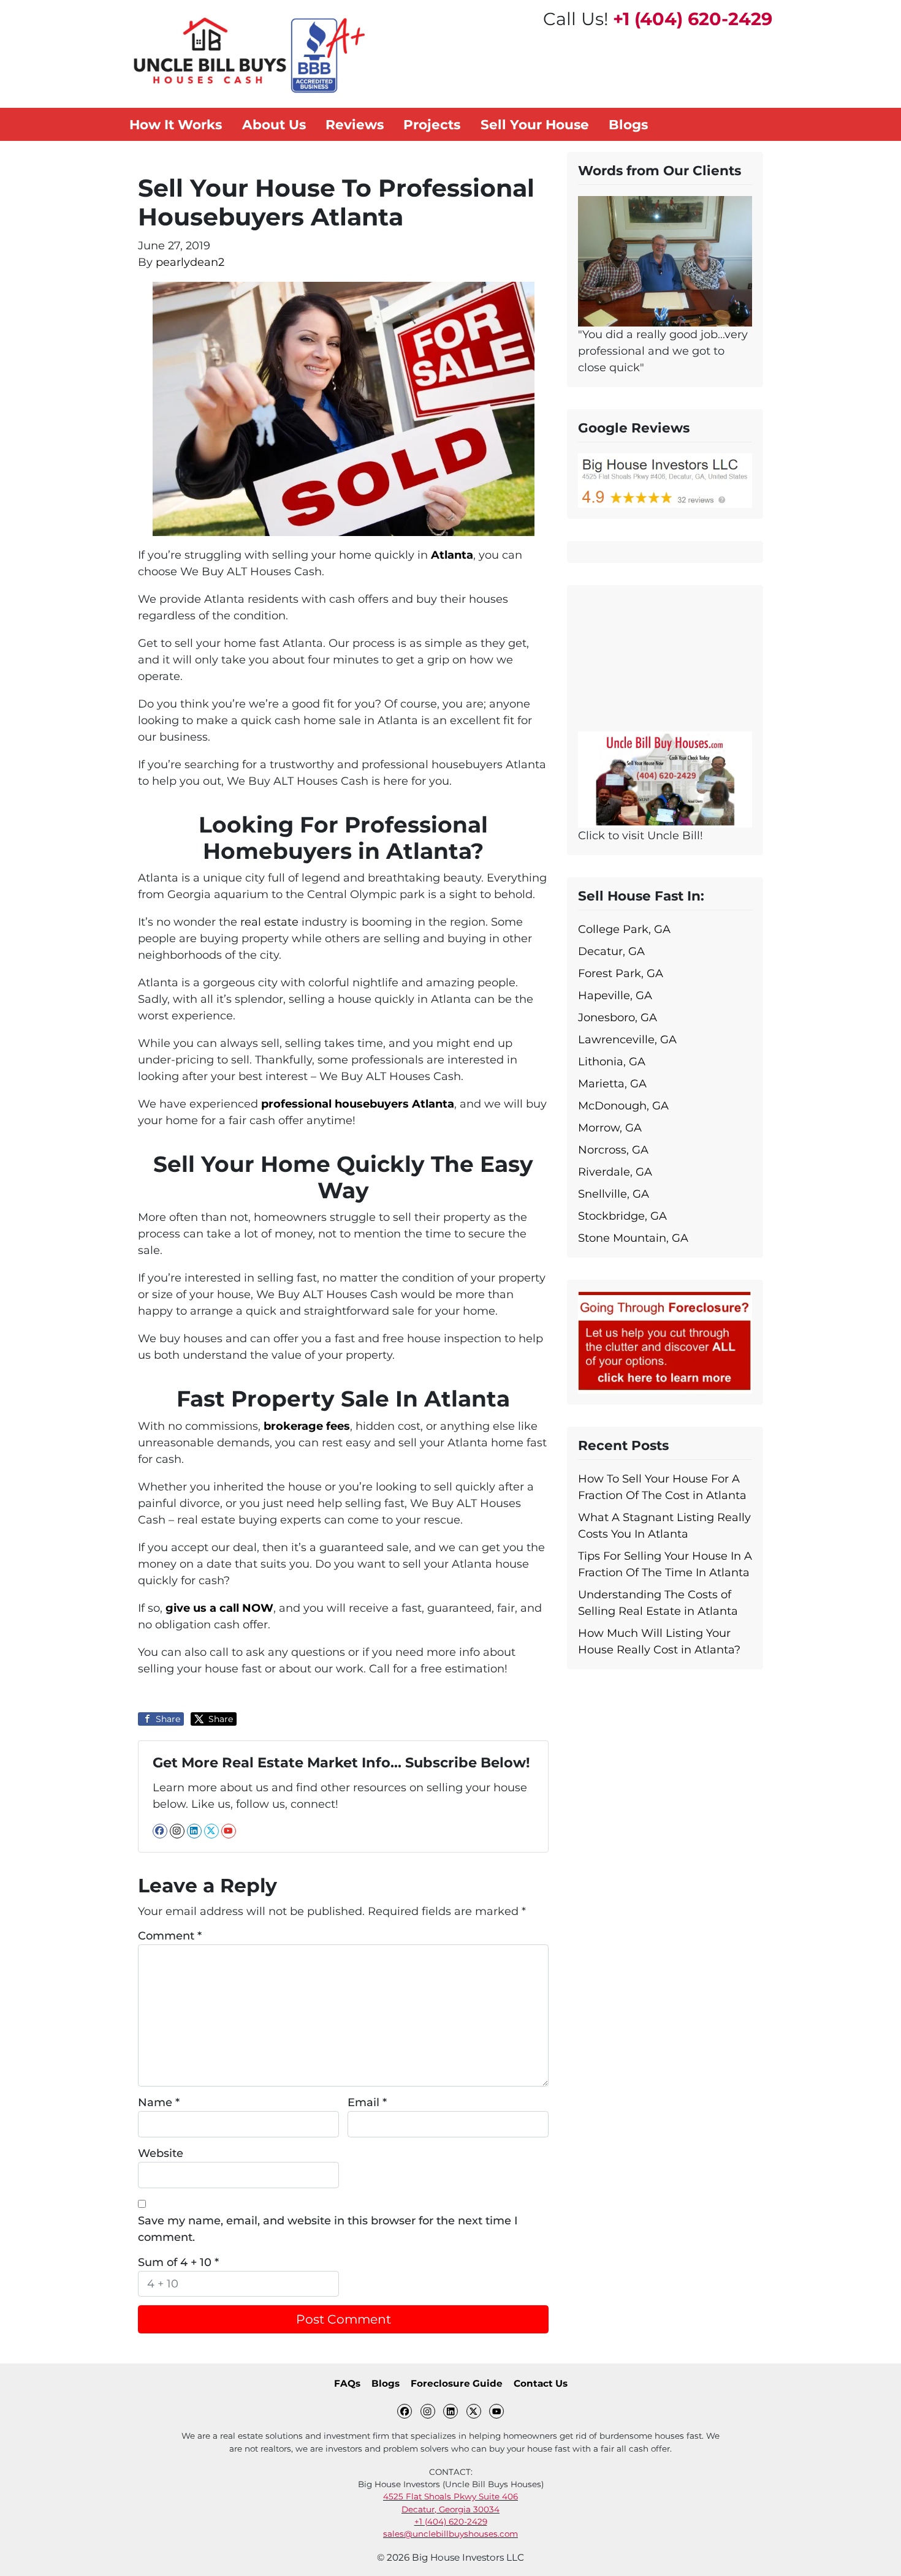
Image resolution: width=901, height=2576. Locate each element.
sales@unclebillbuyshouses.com (450, 2534)
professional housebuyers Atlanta (358, 1104)
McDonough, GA (623, 1106)
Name (159, 2102)
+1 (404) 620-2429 (693, 19)
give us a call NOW (219, 1608)
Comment (170, 1936)
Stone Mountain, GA (633, 1238)
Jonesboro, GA (618, 1018)
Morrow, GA (610, 1128)
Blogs (386, 2383)
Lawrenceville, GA (627, 1040)
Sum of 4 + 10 (178, 2262)
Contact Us (541, 2383)
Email (367, 2102)
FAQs (347, 2383)
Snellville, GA (614, 1194)
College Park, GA (624, 929)
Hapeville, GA (615, 995)
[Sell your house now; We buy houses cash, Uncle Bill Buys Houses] (665, 779)
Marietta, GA (612, 1084)
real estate (269, 922)
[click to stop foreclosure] (665, 1342)
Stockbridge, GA (622, 1216)
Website (161, 2153)
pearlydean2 (190, 262)
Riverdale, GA (615, 1172)
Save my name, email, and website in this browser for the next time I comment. (328, 2229)
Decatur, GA (611, 951)
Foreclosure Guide (457, 2383)
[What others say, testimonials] (665, 260)
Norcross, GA (613, 1150)
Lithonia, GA (612, 1062)
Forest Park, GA (621, 973)
